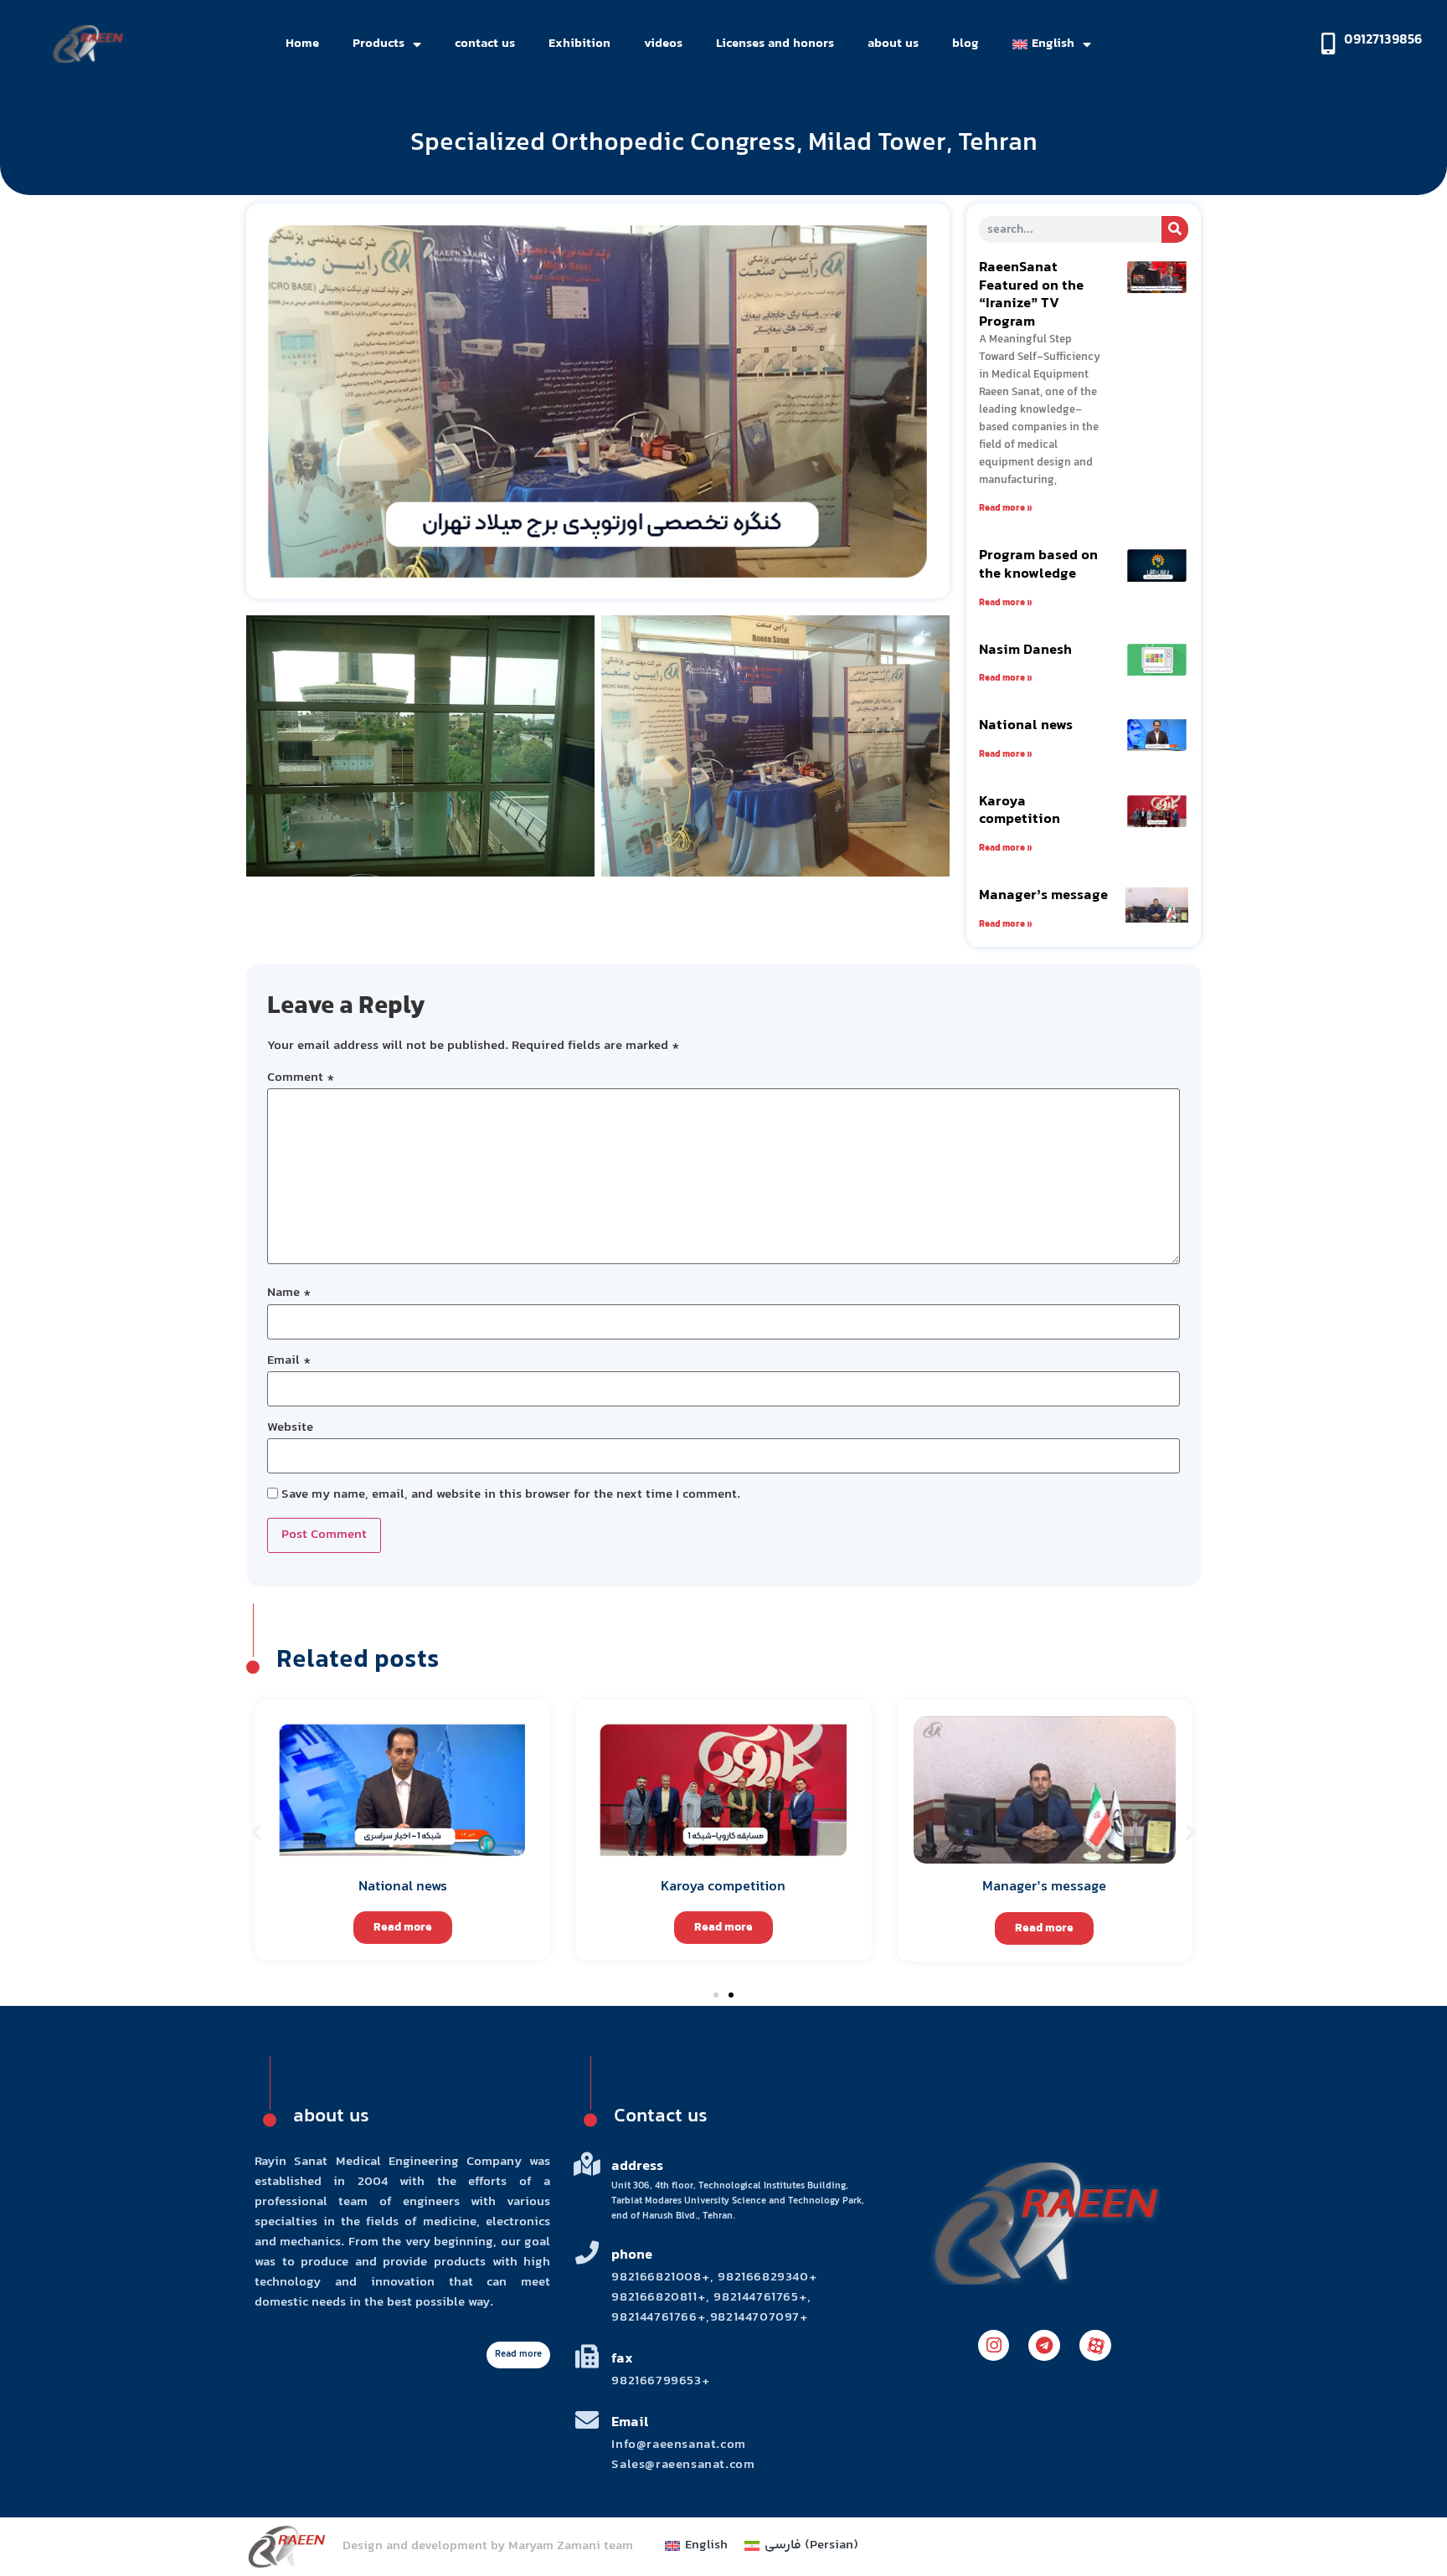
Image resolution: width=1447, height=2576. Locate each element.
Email (289, 1361)
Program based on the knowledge (1038, 565)
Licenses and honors (775, 44)
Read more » (1006, 509)
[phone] (587, 2253)
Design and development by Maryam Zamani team (488, 2546)
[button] (257, 1831)
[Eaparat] (1095, 2346)
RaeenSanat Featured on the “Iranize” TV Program (1031, 295)
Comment (301, 1078)
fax (622, 2359)
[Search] (1175, 229)
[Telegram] (1044, 2346)
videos (663, 44)
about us (893, 44)
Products (378, 44)
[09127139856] (1328, 44)
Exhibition (579, 44)
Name (289, 1293)
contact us (485, 44)
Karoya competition (1020, 811)
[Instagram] (994, 2346)
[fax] (587, 2357)
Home (302, 44)
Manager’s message (1043, 896)
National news (1026, 726)
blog (966, 44)
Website (290, 1428)
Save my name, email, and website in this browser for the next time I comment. (511, 1495)
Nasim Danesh (1025, 650)
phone (632, 2255)
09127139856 (1383, 40)
